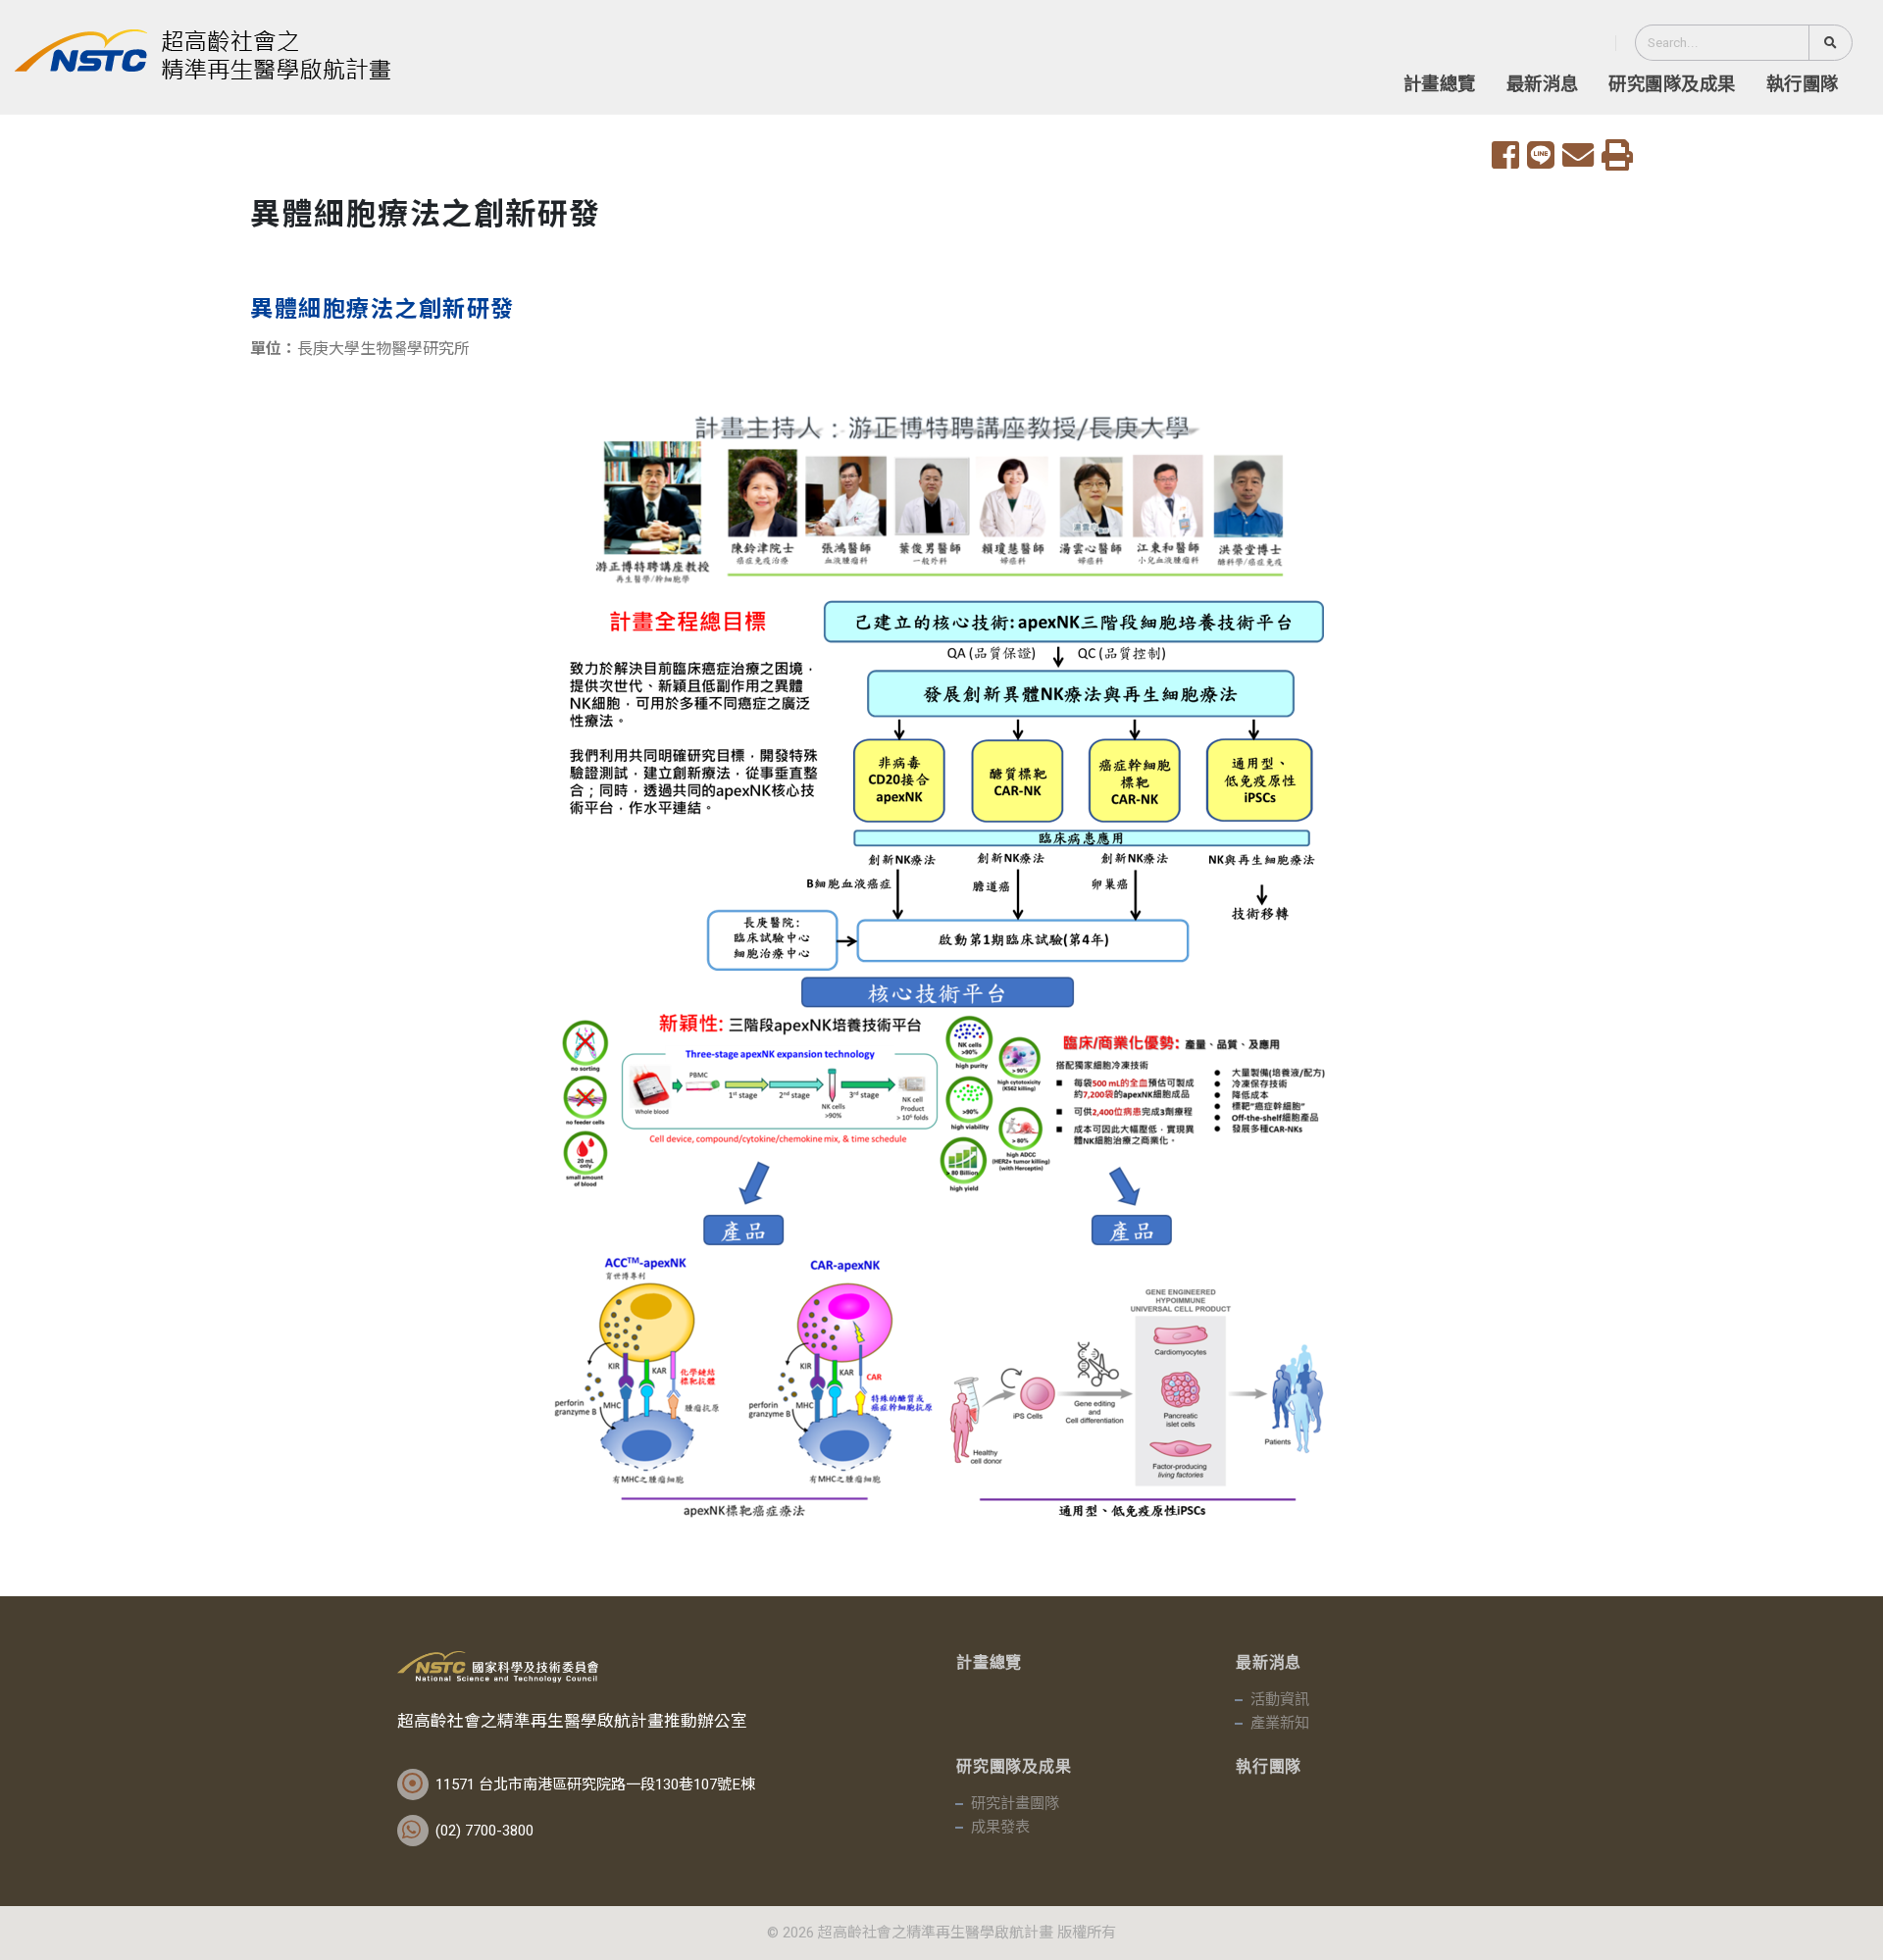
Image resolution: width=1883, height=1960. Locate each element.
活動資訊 (1280, 1700)
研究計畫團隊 (1015, 1804)
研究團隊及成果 (1672, 85)
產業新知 (1280, 1724)
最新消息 (1543, 85)
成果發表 (1000, 1828)
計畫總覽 (1440, 85)
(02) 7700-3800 (484, 1831)
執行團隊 (1803, 85)
